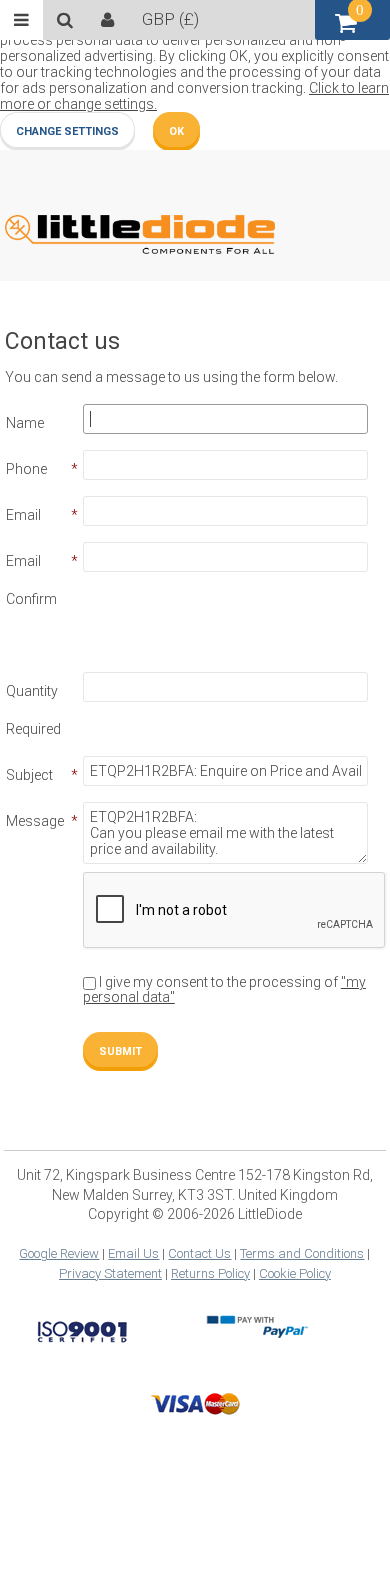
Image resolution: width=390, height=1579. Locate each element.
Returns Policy (210, 1273)
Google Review (59, 1253)
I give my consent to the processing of (224, 989)
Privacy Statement (110, 1273)
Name (25, 423)
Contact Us (199, 1253)
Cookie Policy (295, 1273)
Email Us (133, 1253)
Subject (29, 775)
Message (35, 821)
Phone (26, 469)
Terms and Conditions (302, 1253)
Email (23, 515)
